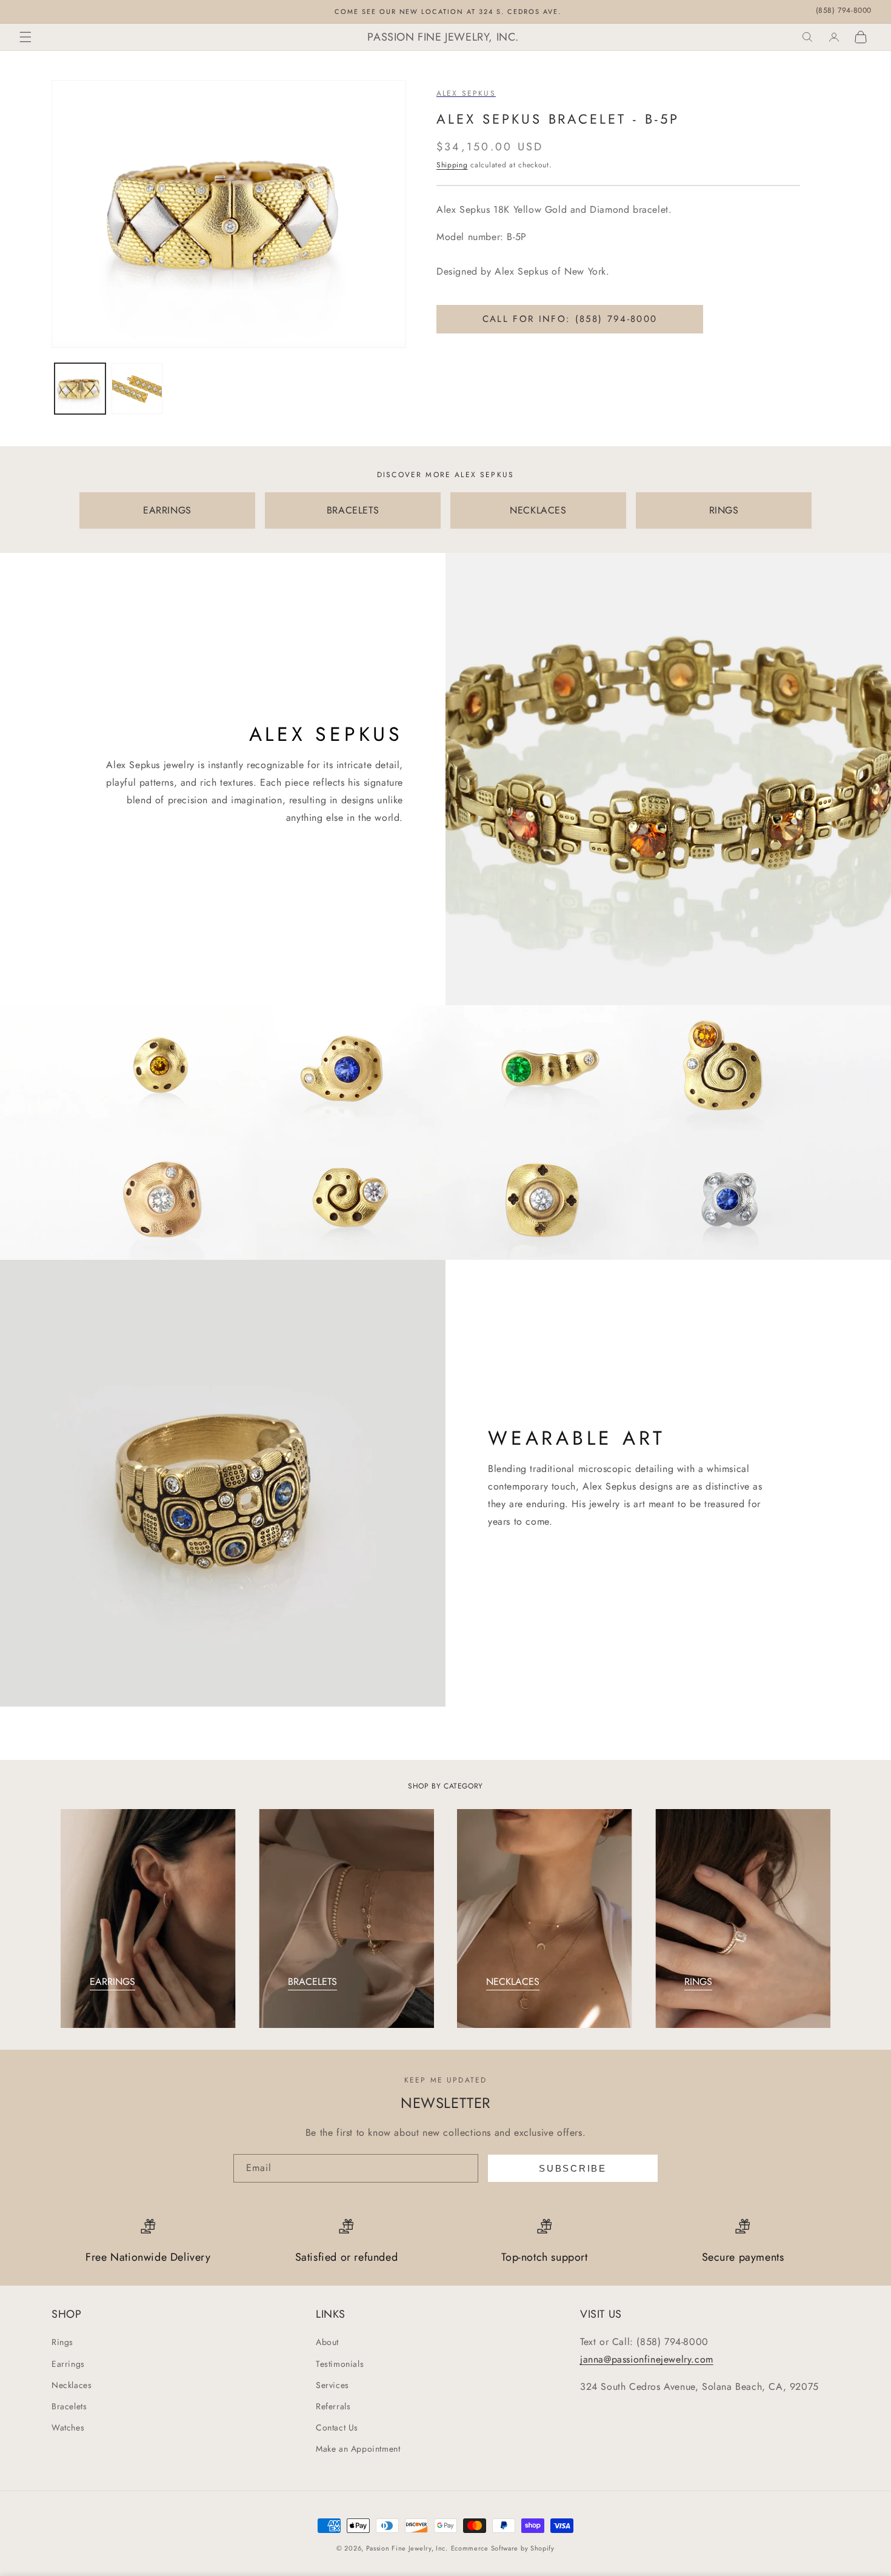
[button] (25, 37)
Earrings (68, 2364)
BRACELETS (353, 510)
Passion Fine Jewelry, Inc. (407, 2548)
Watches (68, 2427)
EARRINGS (167, 510)
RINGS (724, 510)
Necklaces (72, 2385)
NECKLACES (538, 510)
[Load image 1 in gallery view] (80, 389)
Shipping (452, 165)
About (327, 2342)
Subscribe (572, 2168)
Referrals (333, 2406)
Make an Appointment (358, 2449)
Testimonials (340, 2364)
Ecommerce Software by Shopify (503, 2548)
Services (332, 2385)
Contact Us (337, 2427)
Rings (62, 2342)
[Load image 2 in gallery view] (137, 389)
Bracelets (69, 2406)
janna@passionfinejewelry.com (647, 2359)
